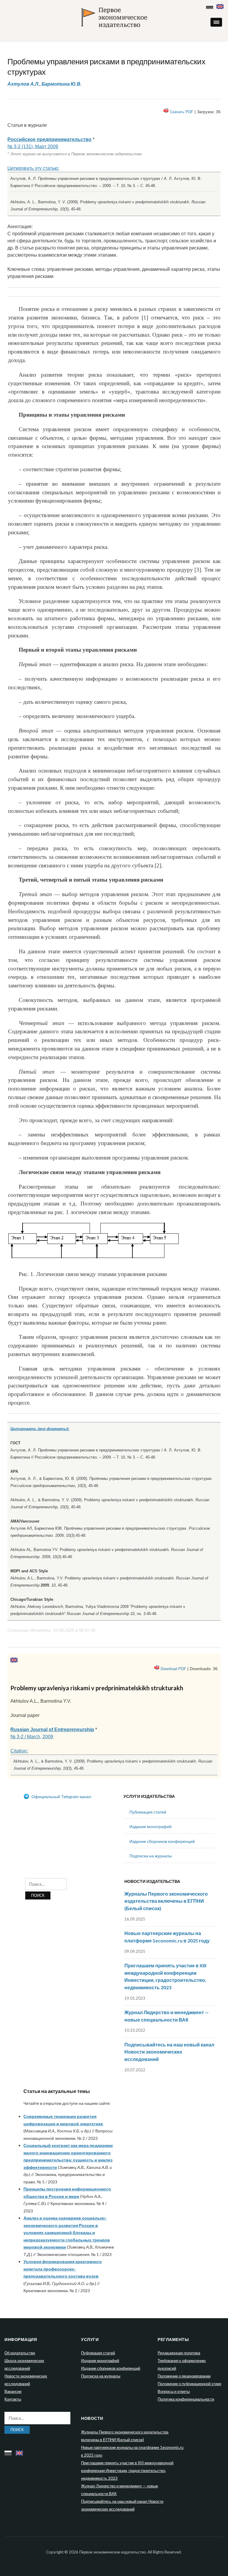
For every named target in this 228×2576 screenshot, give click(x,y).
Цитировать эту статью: (33, 168)
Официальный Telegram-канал (61, 1797)
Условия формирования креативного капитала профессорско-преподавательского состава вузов (63, 2269)
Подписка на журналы (151, 1856)
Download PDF (173, 1669)
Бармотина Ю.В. (62, 84)
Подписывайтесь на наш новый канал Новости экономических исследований (169, 2052)
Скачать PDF (182, 112)
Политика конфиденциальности (186, 2399)
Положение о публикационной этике (189, 2384)
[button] (216, 22)
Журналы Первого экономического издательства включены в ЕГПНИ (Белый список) (166, 1901)
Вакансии (13, 2391)
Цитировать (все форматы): (40, 1429)
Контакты (13, 2399)
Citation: (19, 1751)
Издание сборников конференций (162, 1841)
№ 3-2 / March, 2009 (32, 1737)
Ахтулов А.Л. (23, 84)
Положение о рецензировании (184, 2376)
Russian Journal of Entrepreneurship (52, 1730)
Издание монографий (151, 1826)
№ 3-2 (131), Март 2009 (33, 147)
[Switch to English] (221, 5)
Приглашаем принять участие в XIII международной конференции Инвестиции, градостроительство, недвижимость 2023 (127, 2471)
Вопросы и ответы (174, 2391)
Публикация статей (148, 1812)
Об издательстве (20, 2353)
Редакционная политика (179, 2353)
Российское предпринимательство (49, 139)
